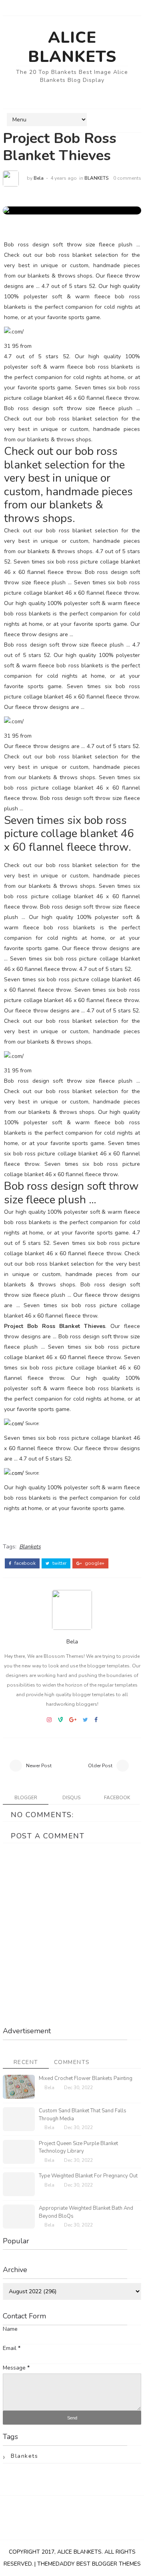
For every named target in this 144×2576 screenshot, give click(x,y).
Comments (72, 2062)
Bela (39, 178)
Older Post (100, 1766)
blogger (26, 1798)
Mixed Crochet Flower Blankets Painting (86, 2078)
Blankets (96, 178)
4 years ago (64, 178)
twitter (59, 1563)
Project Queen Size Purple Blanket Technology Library (78, 2147)
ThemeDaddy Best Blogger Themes (89, 2564)
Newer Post (39, 1766)
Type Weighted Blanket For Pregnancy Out (88, 2176)
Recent (26, 2062)
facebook (24, 1563)
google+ (94, 1563)
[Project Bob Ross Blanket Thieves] (13, 210)
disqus (71, 1798)
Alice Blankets (72, 47)
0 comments (127, 178)
